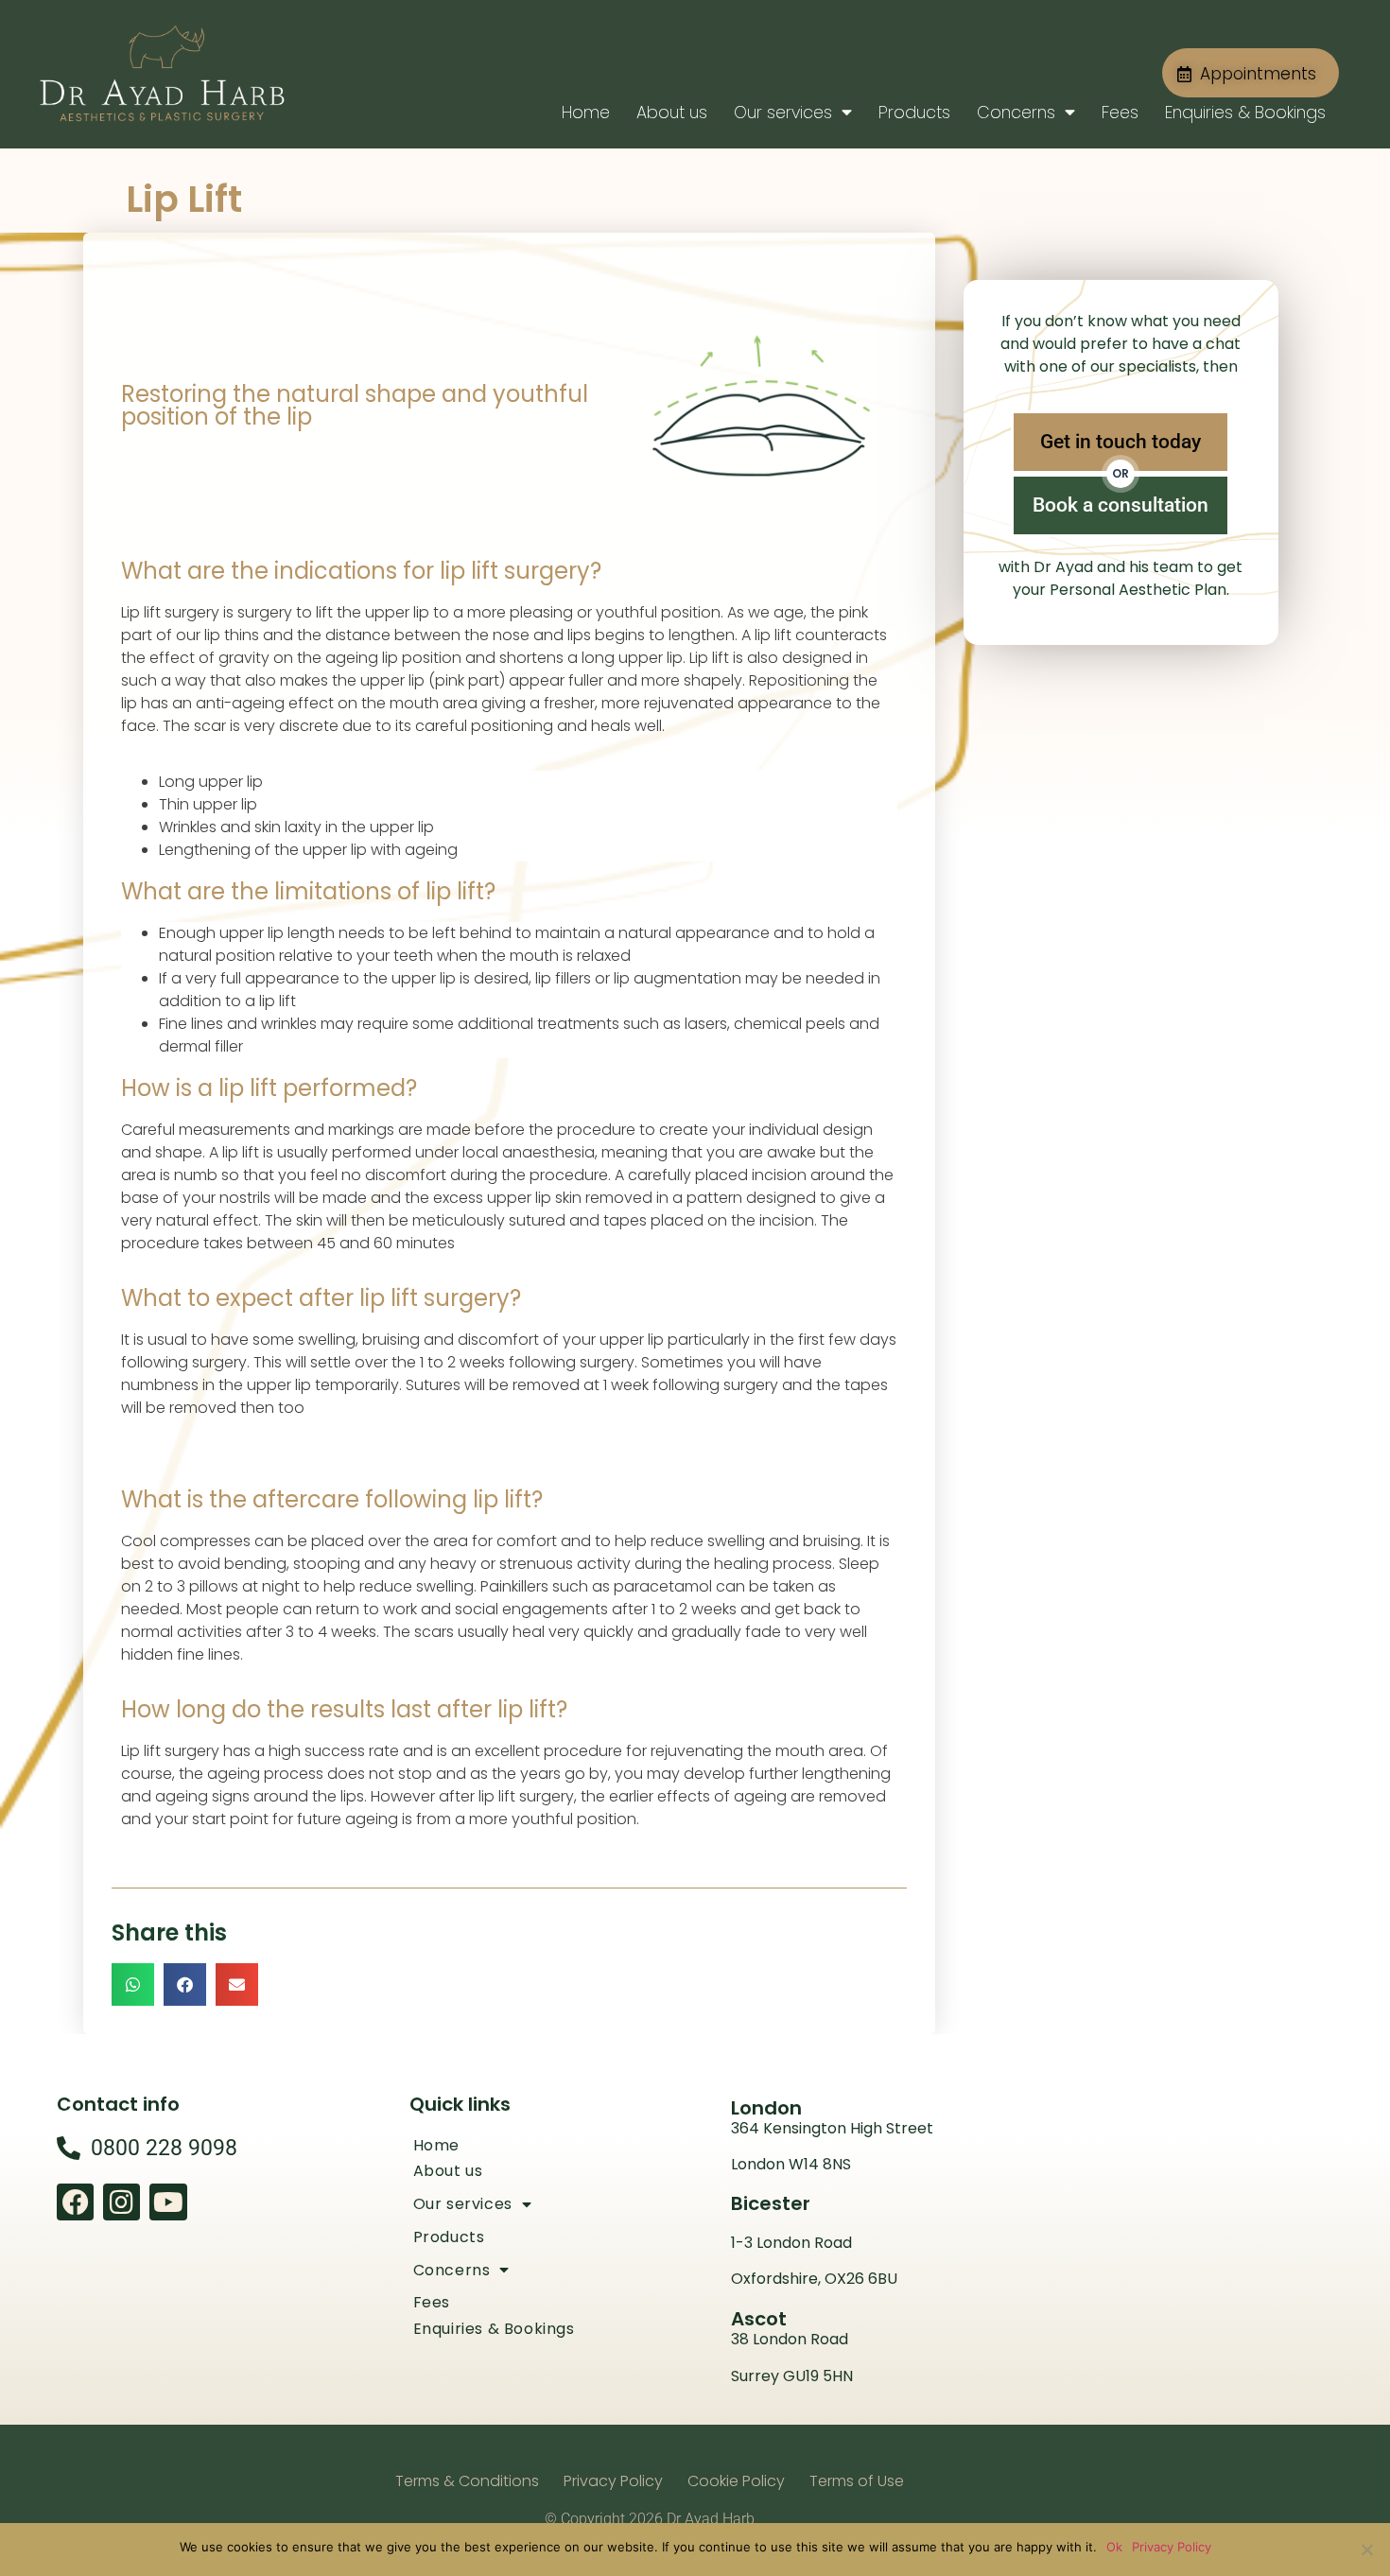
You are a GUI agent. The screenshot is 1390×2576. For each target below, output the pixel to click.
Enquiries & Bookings (1245, 113)
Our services (783, 113)
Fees (1120, 113)
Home (586, 113)
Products (914, 113)
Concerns (1016, 113)
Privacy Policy (1172, 2547)
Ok (1114, 2547)
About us (672, 113)
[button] (133, 1984)
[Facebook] (75, 2202)
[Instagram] (122, 2202)
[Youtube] (168, 2202)
